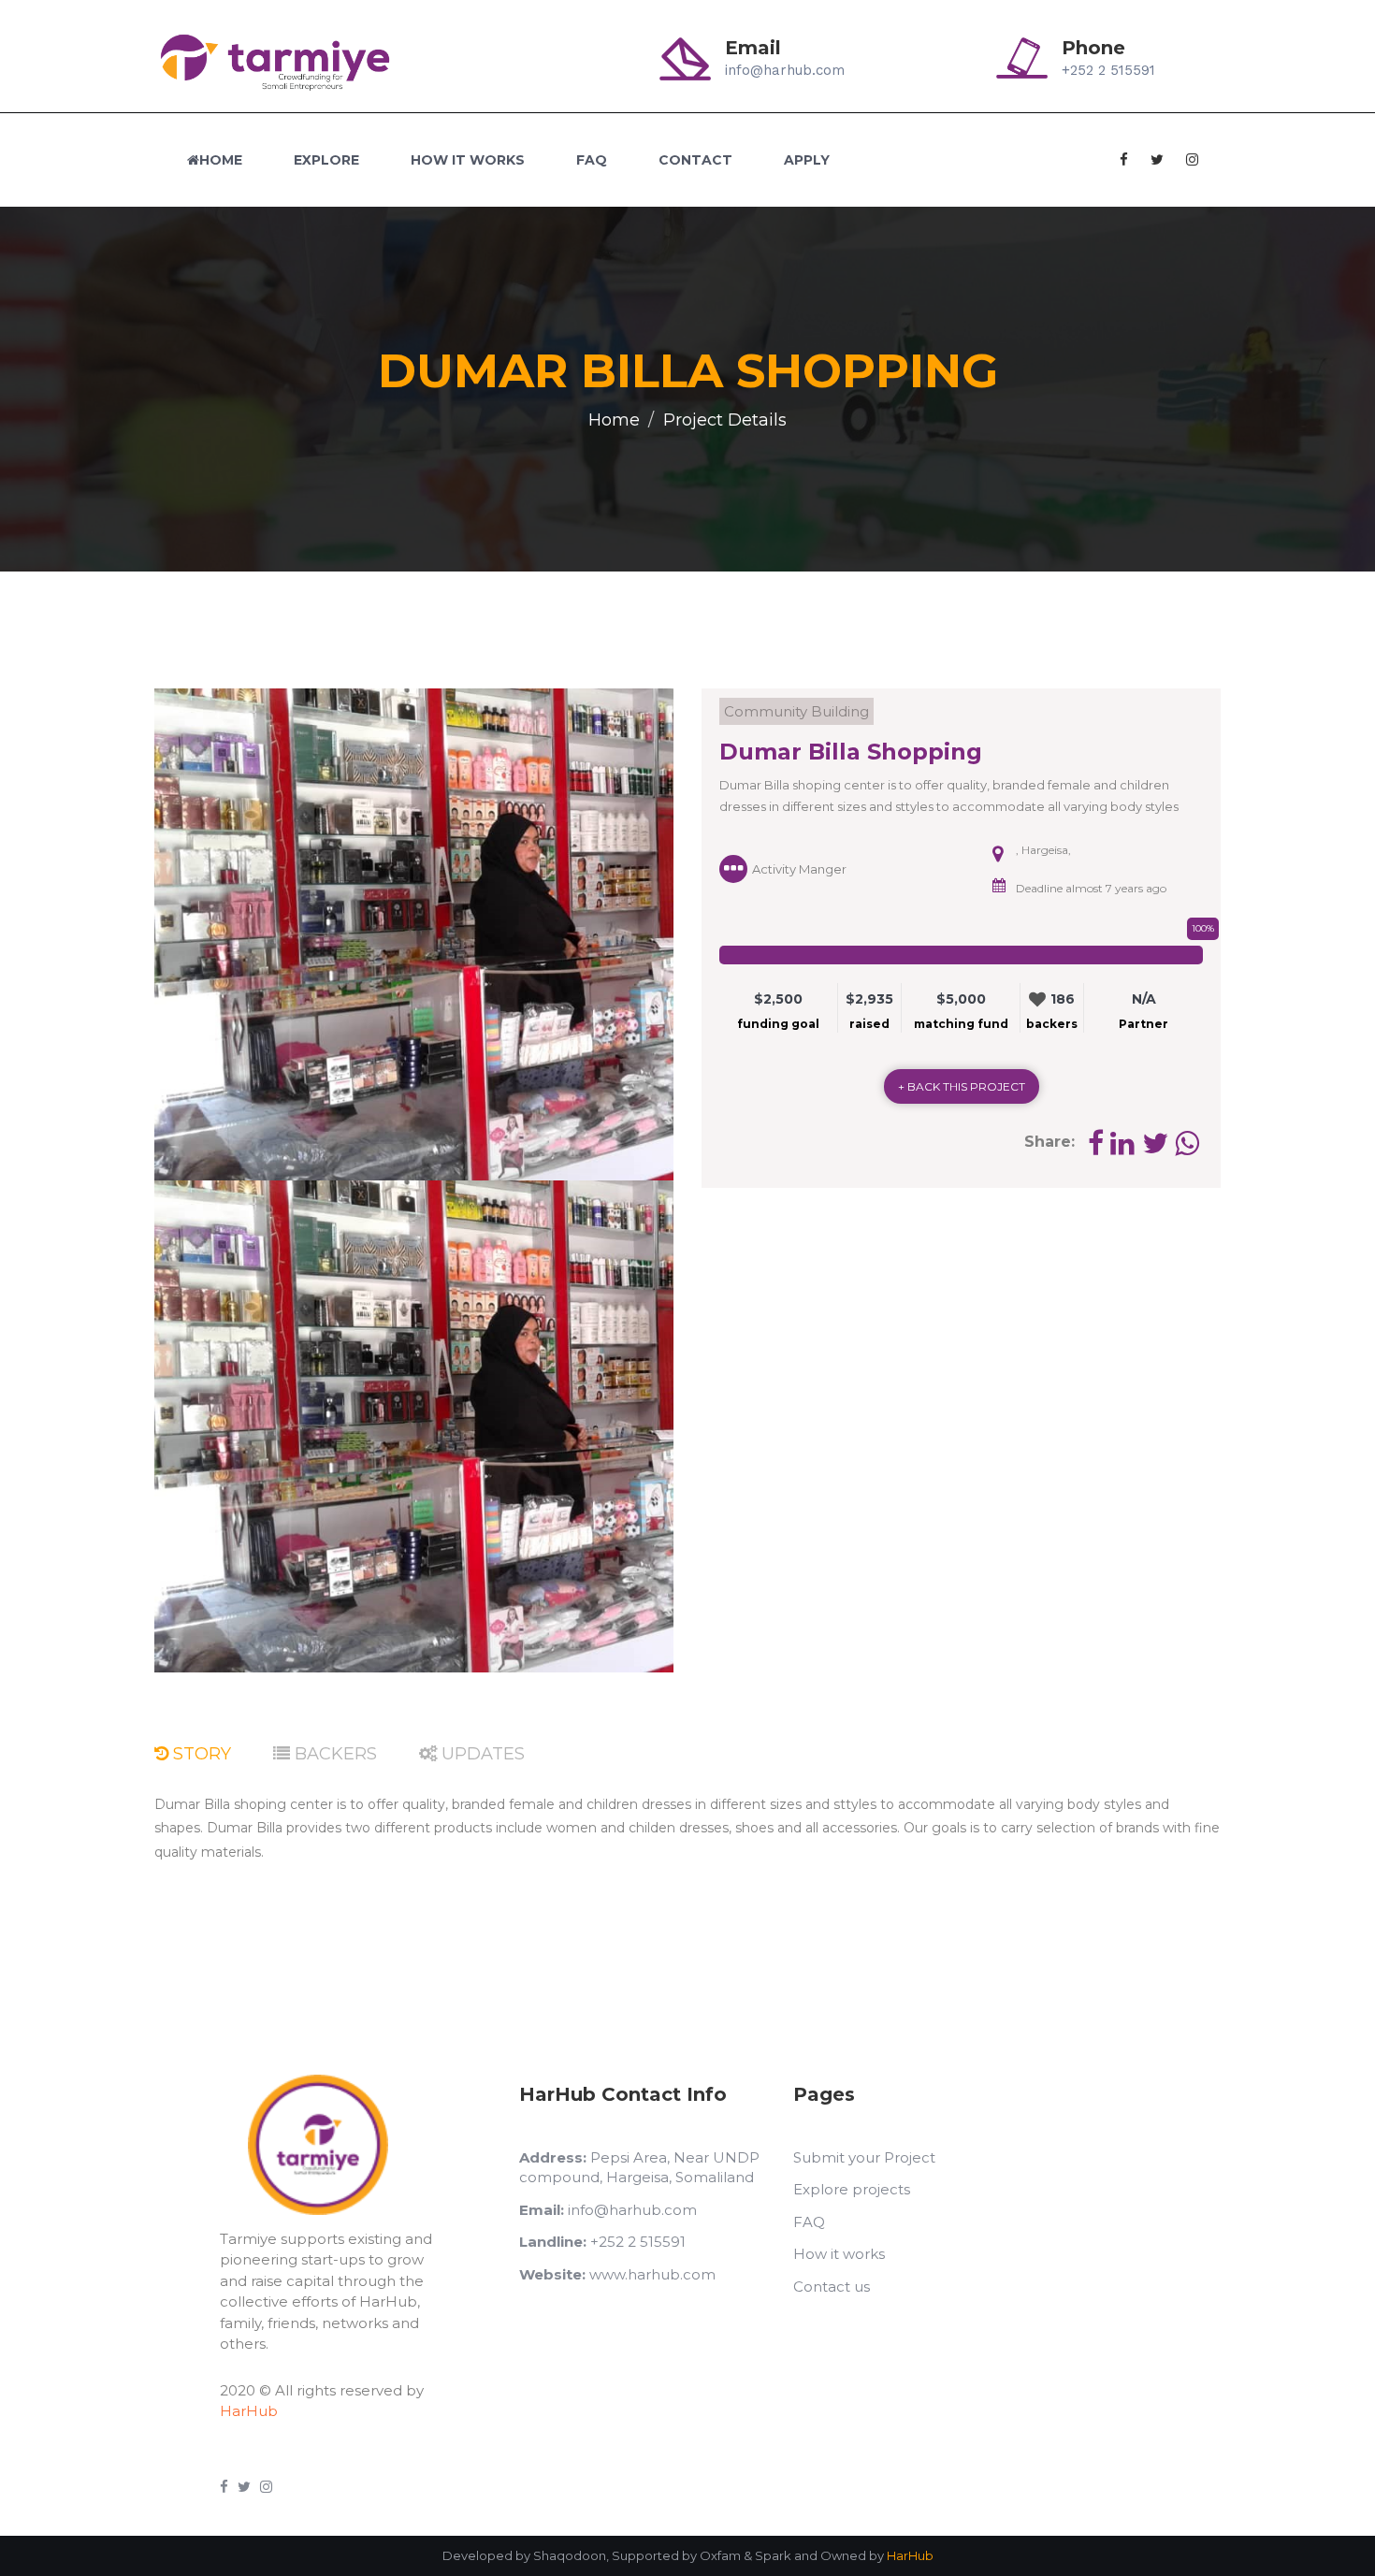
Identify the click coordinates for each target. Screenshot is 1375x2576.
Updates (481, 1754)
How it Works (468, 160)
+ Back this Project (962, 1086)
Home (221, 160)
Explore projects (852, 2189)
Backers (333, 1754)
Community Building (796, 711)
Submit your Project (864, 2157)
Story (200, 1754)
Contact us (832, 2287)
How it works (839, 2254)
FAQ (592, 160)
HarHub (249, 2411)
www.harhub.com (617, 2274)
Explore (326, 160)
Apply (807, 160)
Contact (695, 160)
